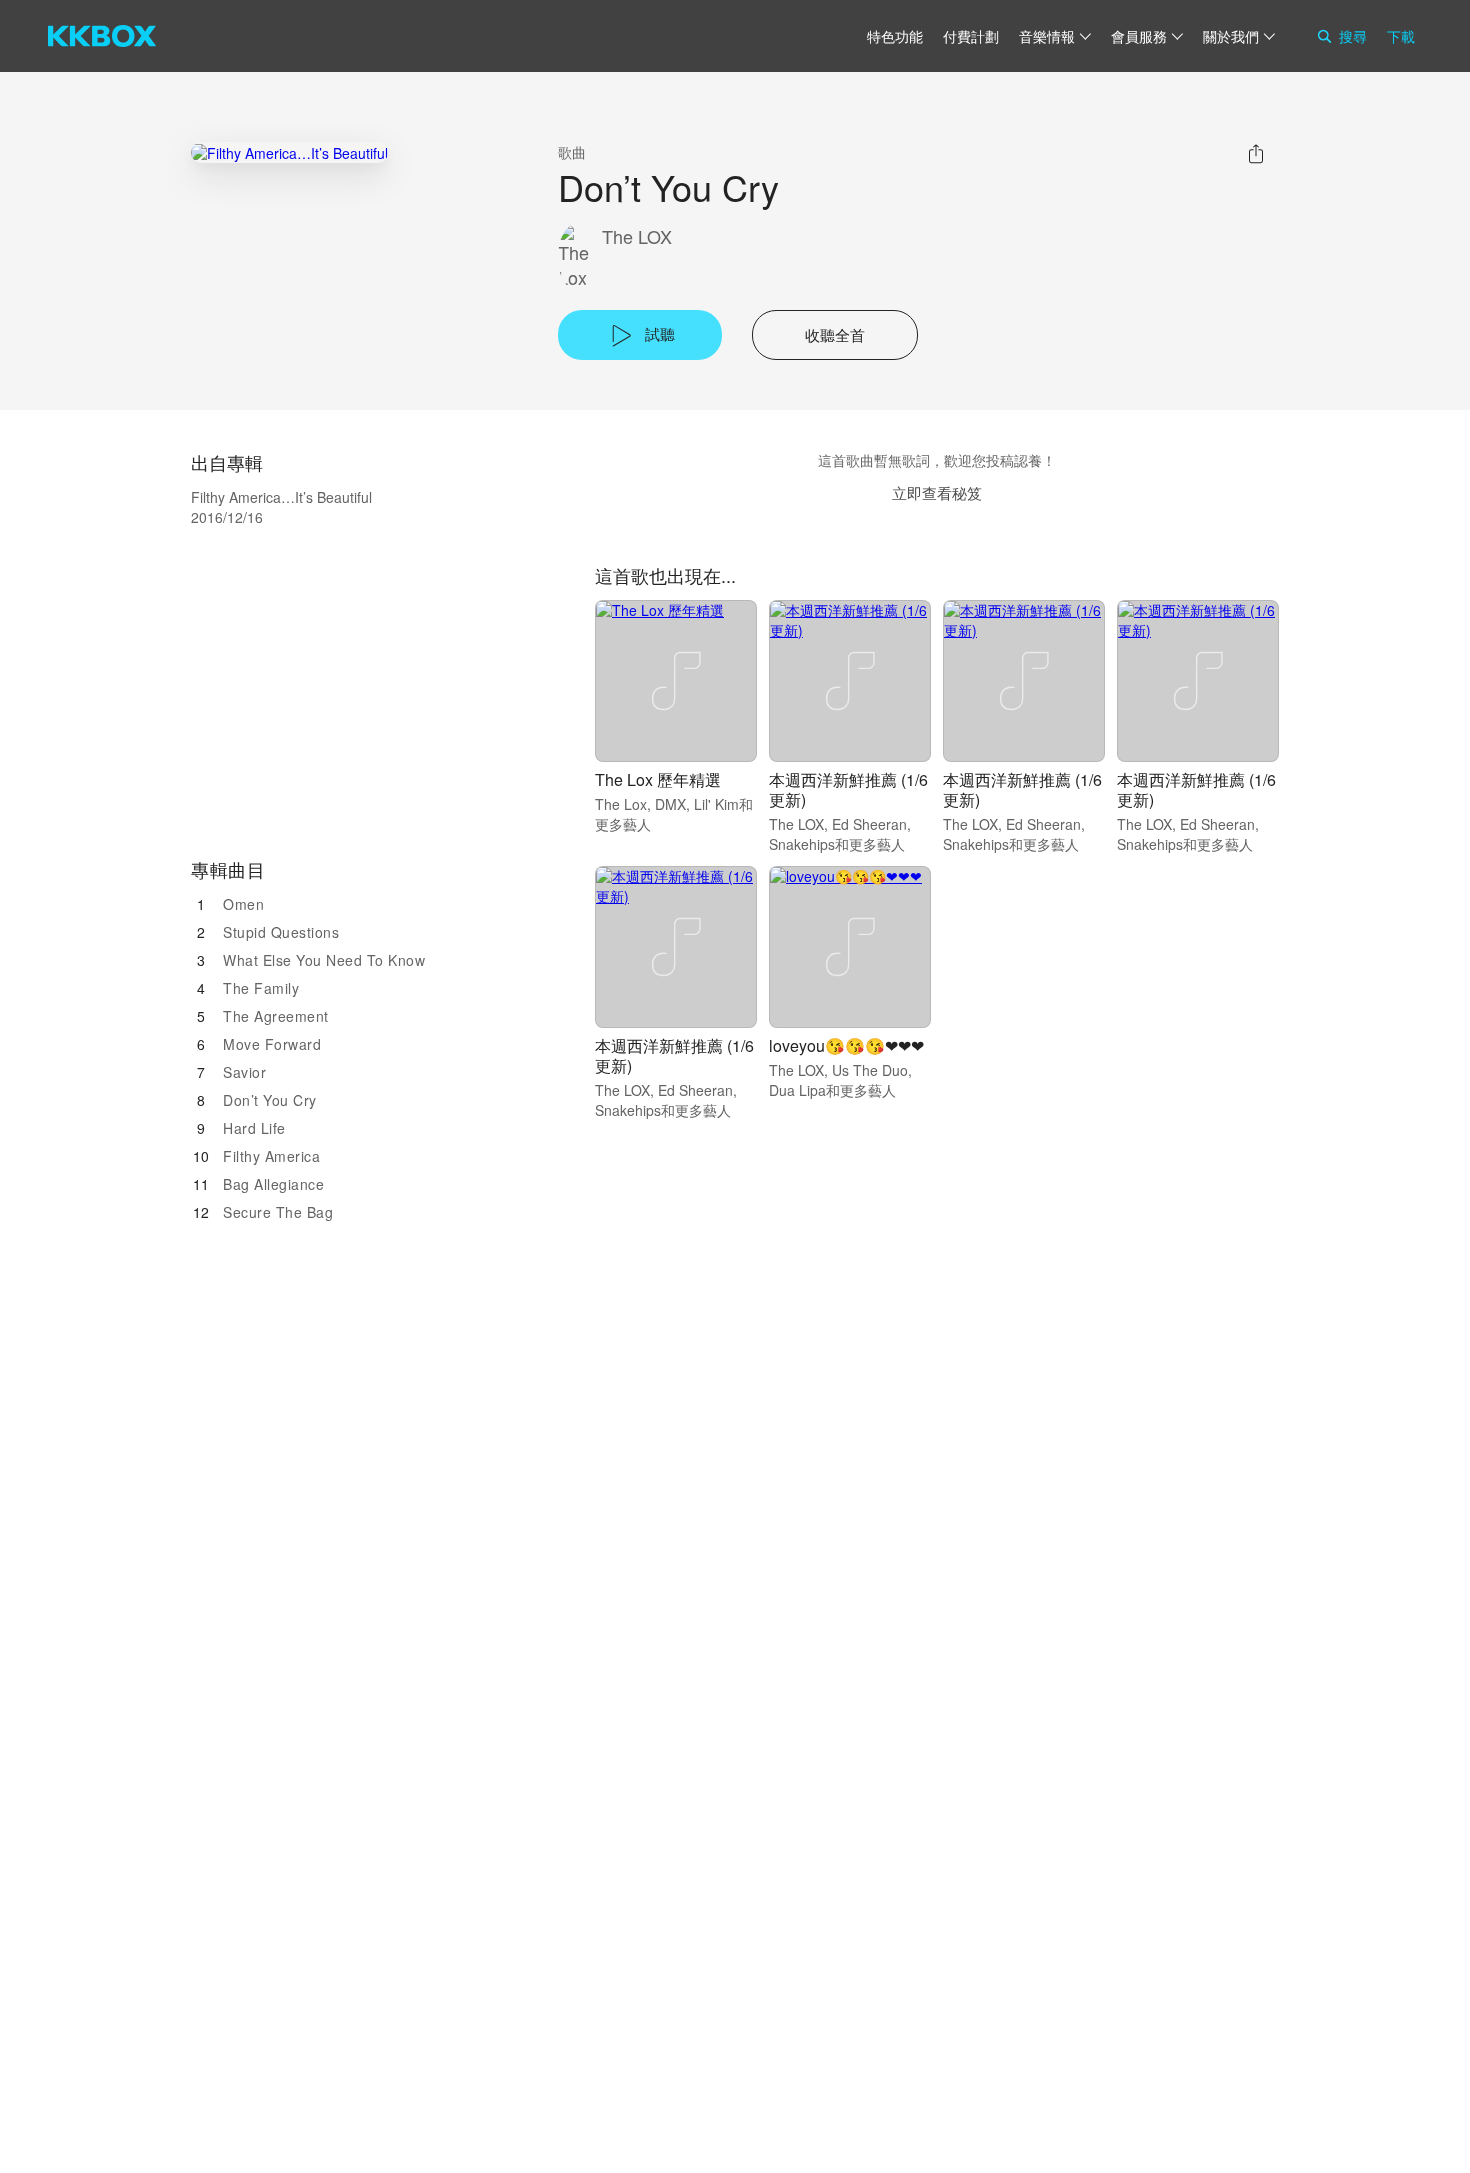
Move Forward (272, 1044)
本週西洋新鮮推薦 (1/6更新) (848, 789)
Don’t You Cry (270, 1100)
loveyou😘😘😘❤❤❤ (846, 1045)
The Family (261, 988)
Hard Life (254, 1128)
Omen (243, 904)
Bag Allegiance (273, 1184)
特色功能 (895, 36)
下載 (1401, 36)
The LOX (637, 236)
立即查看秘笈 (937, 492)
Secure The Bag (278, 1212)
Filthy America (271, 1156)
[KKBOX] (102, 36)
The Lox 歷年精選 (658, 779)
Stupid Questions (281, 932)
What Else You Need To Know (324, 960)
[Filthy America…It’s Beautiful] (289, 152)
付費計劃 (971, 36)
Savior (244, 1072)
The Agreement (276, 1016)
